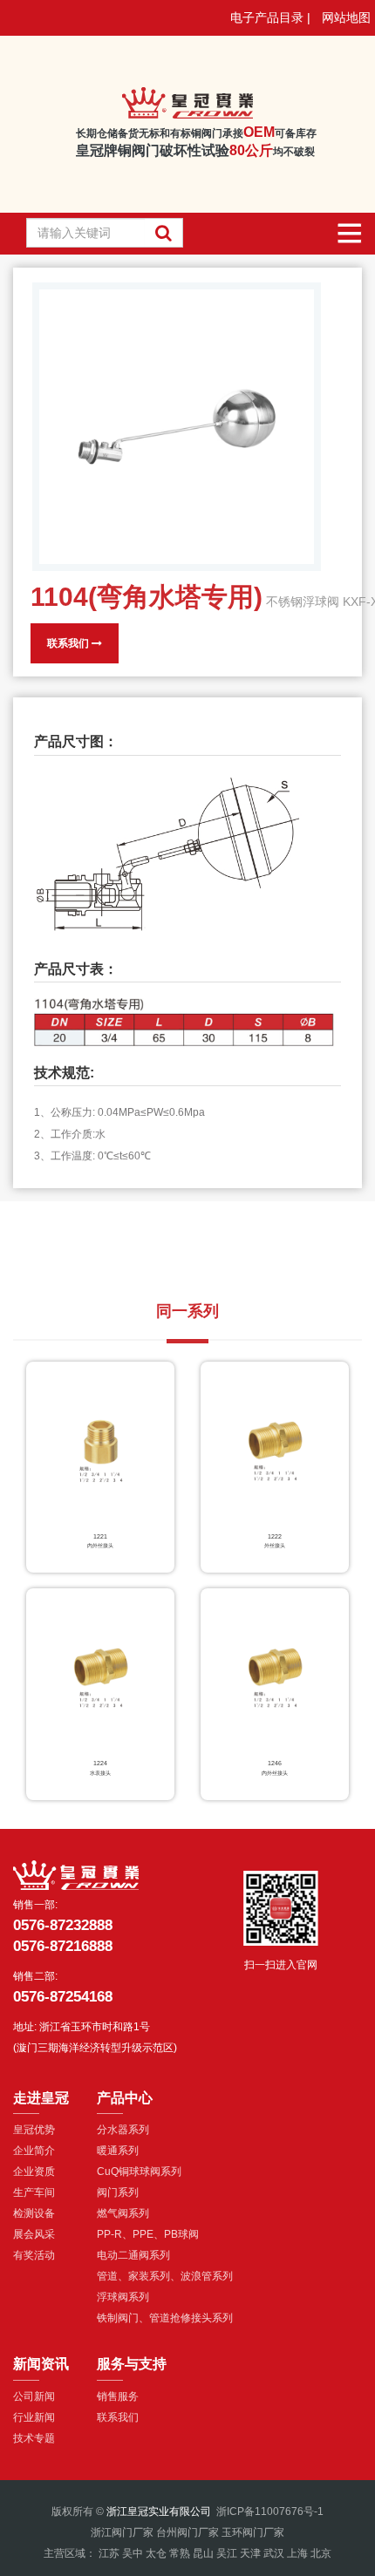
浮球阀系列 (123, 2297)
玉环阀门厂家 (253, 2532)
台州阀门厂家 (187, 2532)
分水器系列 (123, 2130)
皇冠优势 (34, 2130)
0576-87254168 (63, 1997)
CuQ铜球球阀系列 (139, 2172)
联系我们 (69, 643)
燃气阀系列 (123, 2213)
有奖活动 (34, 2255)
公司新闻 (34, 2396)
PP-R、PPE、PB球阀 (148, 2234)
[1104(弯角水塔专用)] (177, 427)
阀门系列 (118, 2192)
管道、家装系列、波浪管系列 (165, 2276)
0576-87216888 (63, 1946)
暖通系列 (118, 2151)
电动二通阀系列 (133, 2255)
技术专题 (34, 2438)
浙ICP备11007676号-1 (270, 2511)
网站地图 (346, 17)
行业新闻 (34, 2417)
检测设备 (34, 2213)
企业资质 (34, 2172)
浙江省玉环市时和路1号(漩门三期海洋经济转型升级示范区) (95, 2037)
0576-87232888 (63, 1925)
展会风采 (34, 2234)
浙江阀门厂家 (122, 2532)
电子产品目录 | (270, 17)
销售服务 (118, 2396)
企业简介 (34, 2151)
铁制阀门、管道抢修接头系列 (165, 2318)
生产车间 (34, 2192)
